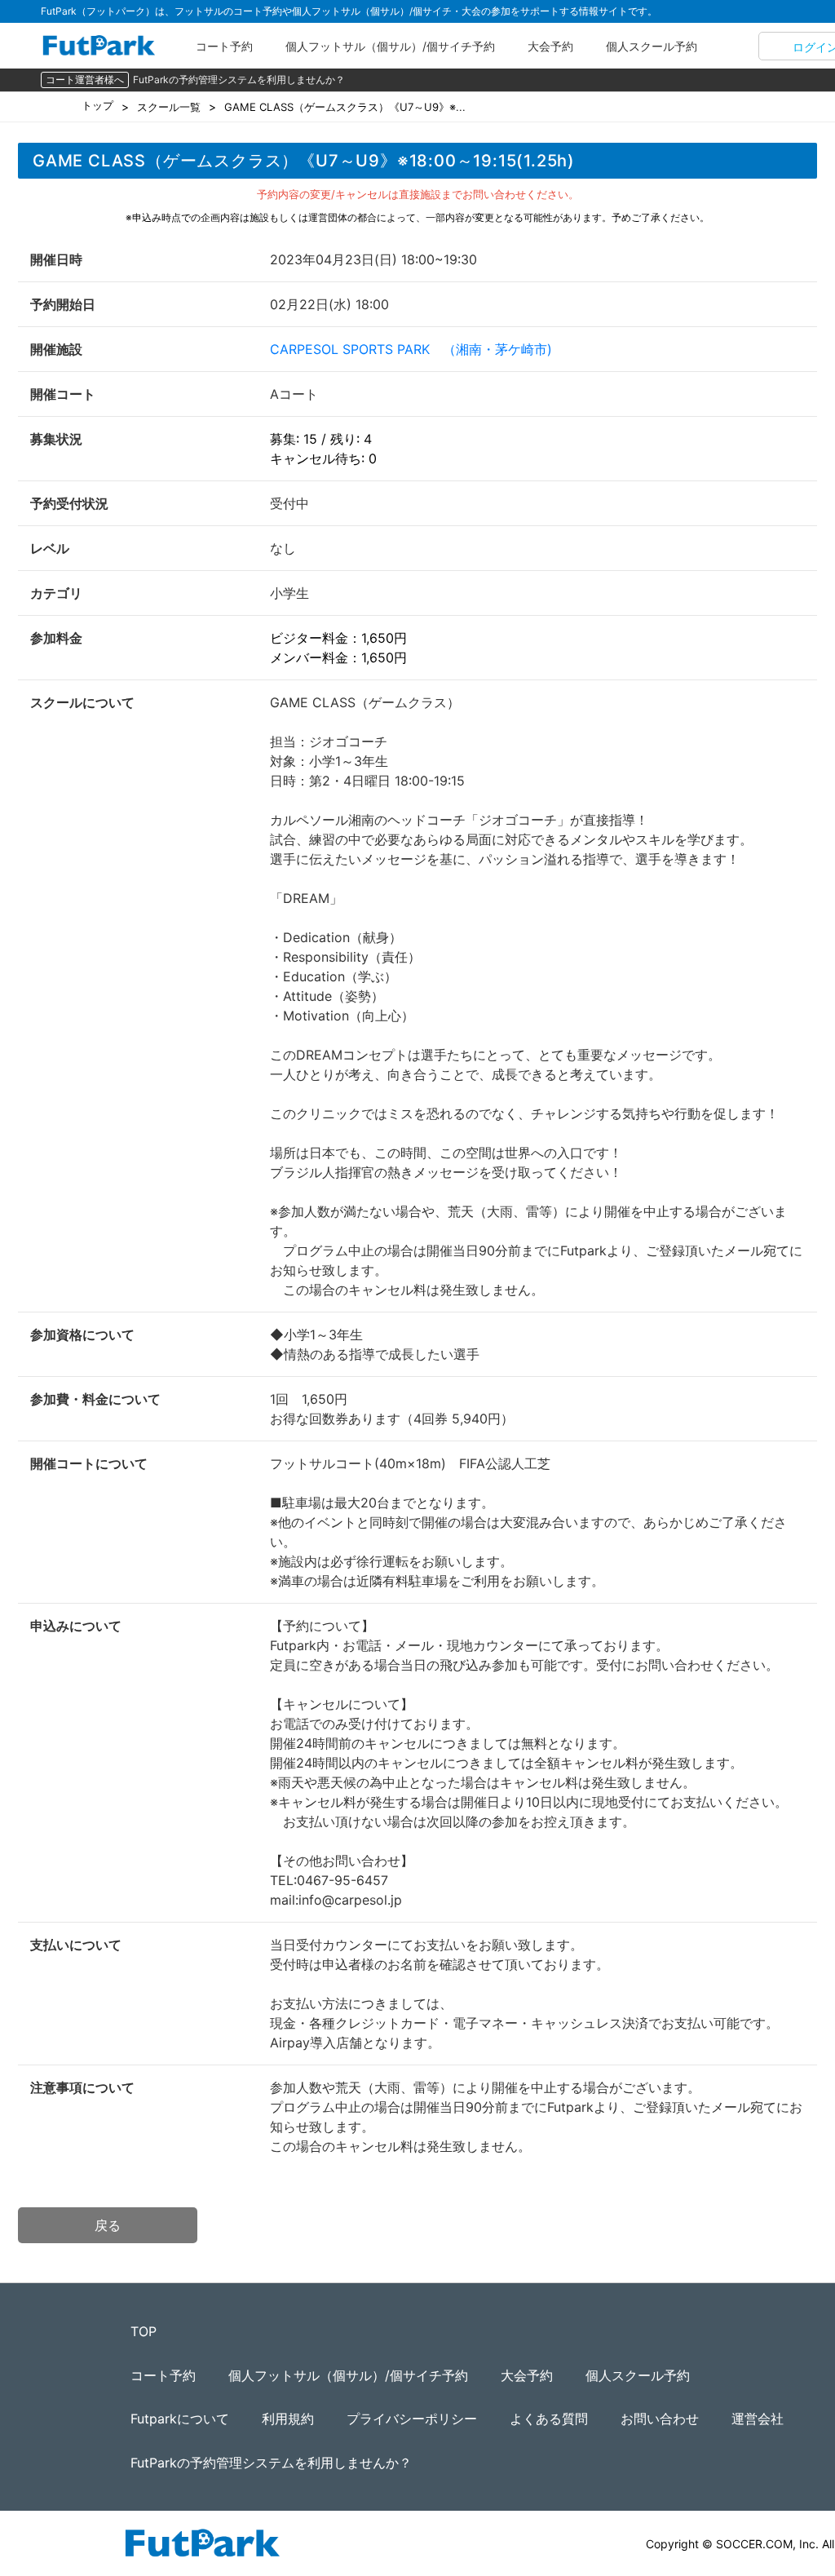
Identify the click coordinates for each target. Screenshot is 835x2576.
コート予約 (224, 46)
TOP (144, 2331)
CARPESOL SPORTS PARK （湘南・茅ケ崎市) (411, 349)
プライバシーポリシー (412, 2419)
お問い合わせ (660, 2419)
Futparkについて (180, 2419)
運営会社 (758, 2419)
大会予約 (550, 46)
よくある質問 (549, 2419)
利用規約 (288, 2419)
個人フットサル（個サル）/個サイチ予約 (390, 46)
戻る (108, 2225)
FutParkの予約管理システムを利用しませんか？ (239, 80)
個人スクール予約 (652, 46)
